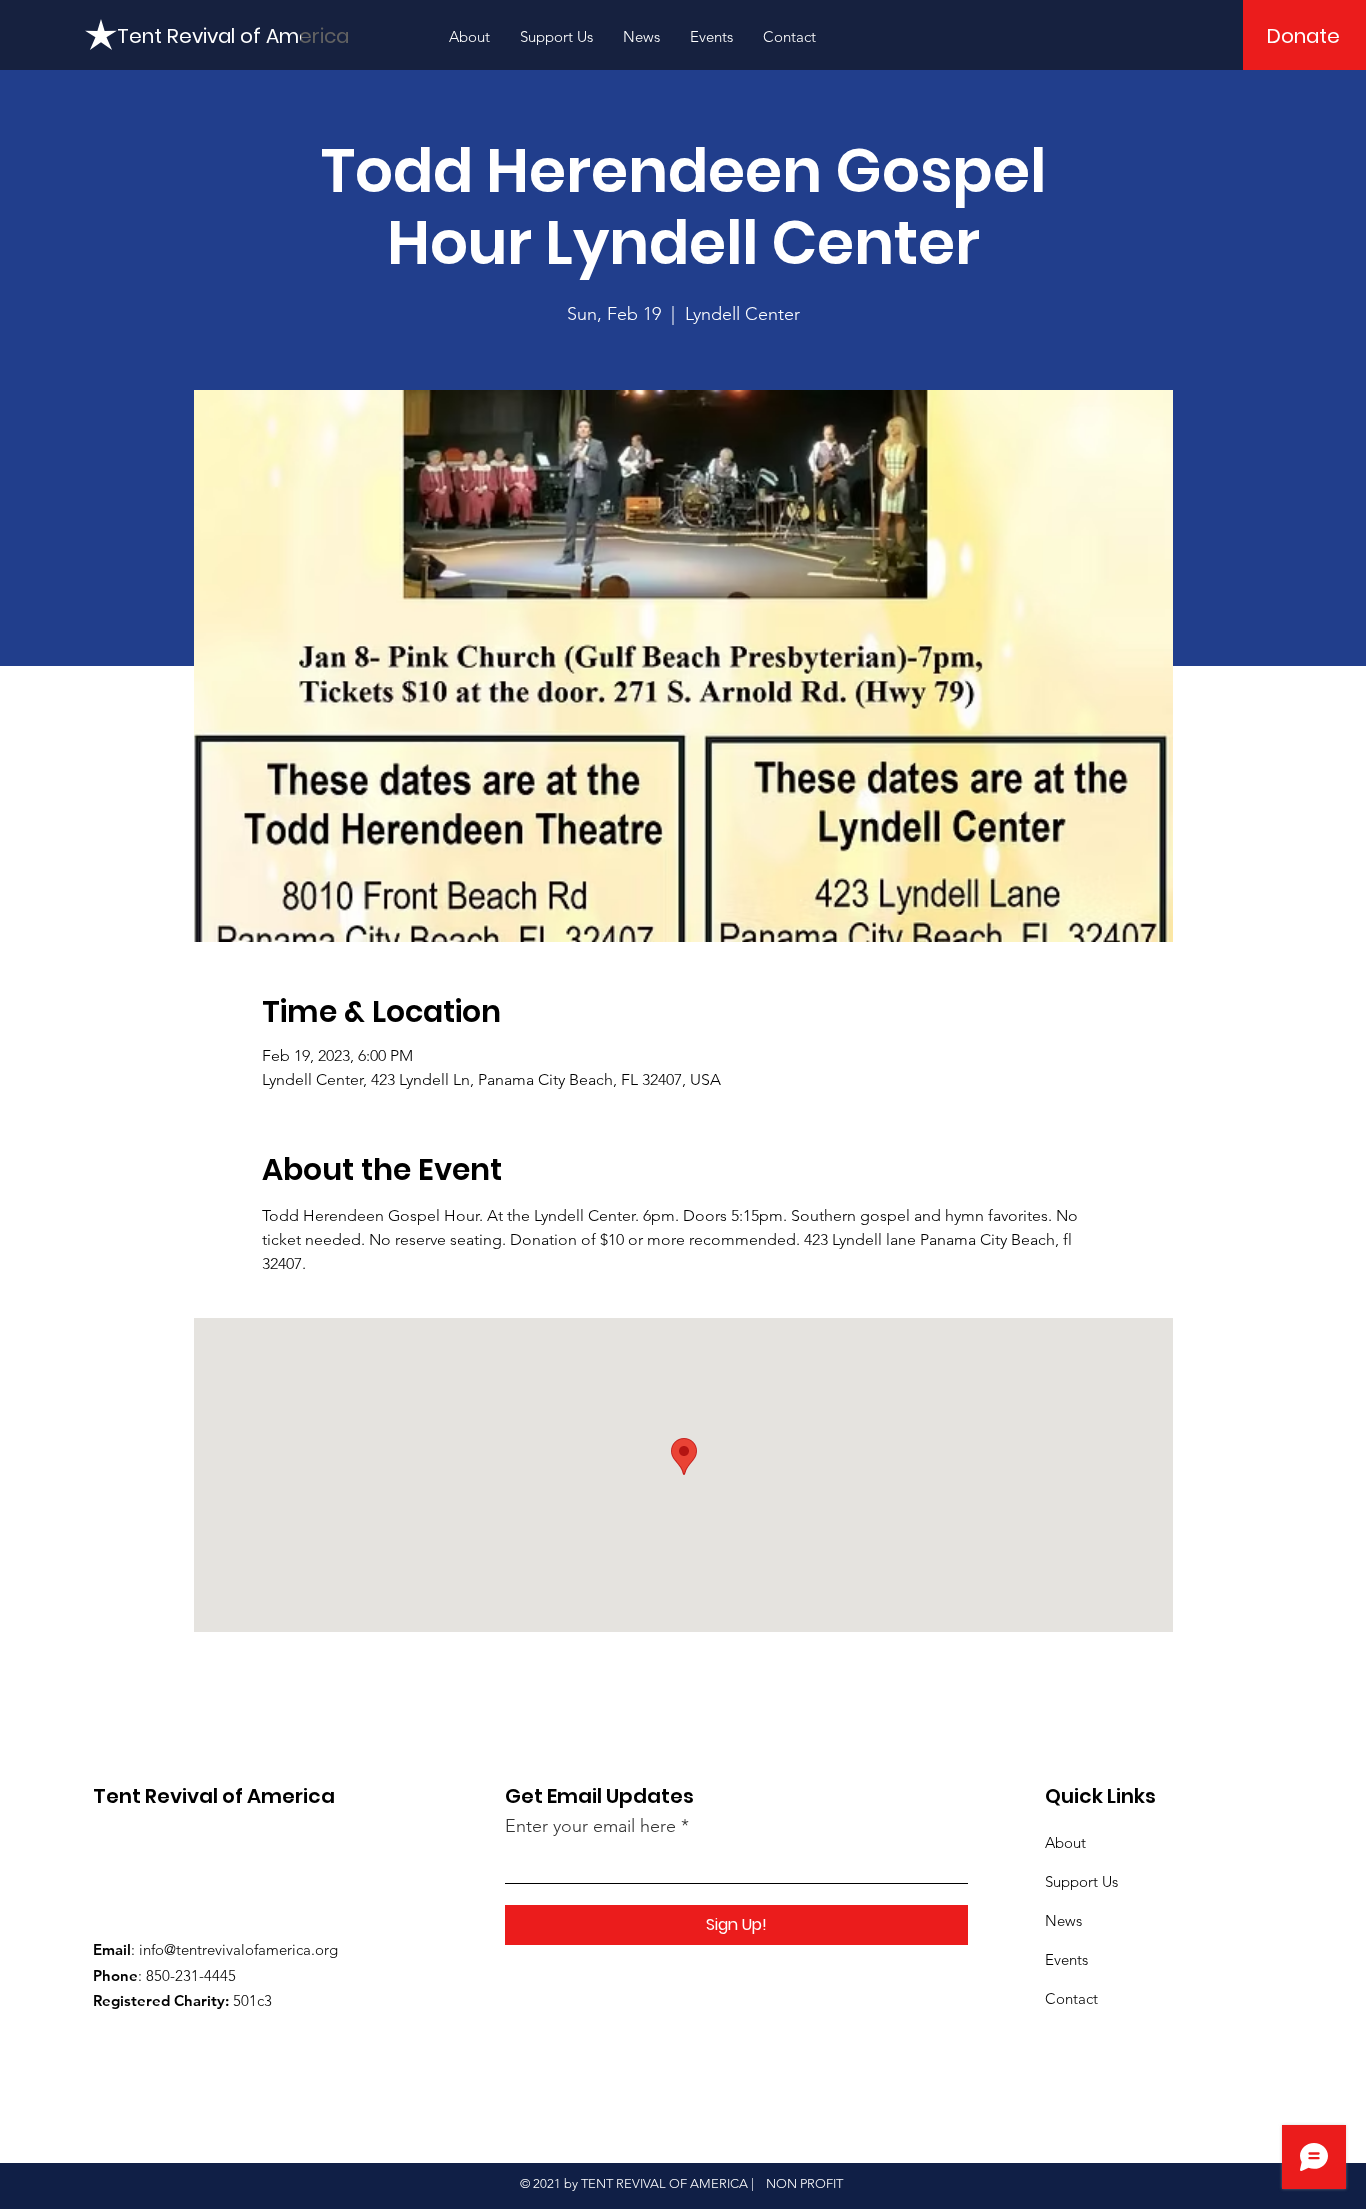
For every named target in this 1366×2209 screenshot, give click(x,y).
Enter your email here (590, 1826)
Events (1066, 1959)
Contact (1071, 1998)
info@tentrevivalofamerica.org (238, 1949)
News (1063, 1920)
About (1065, 1842)
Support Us (1081, 1881)
